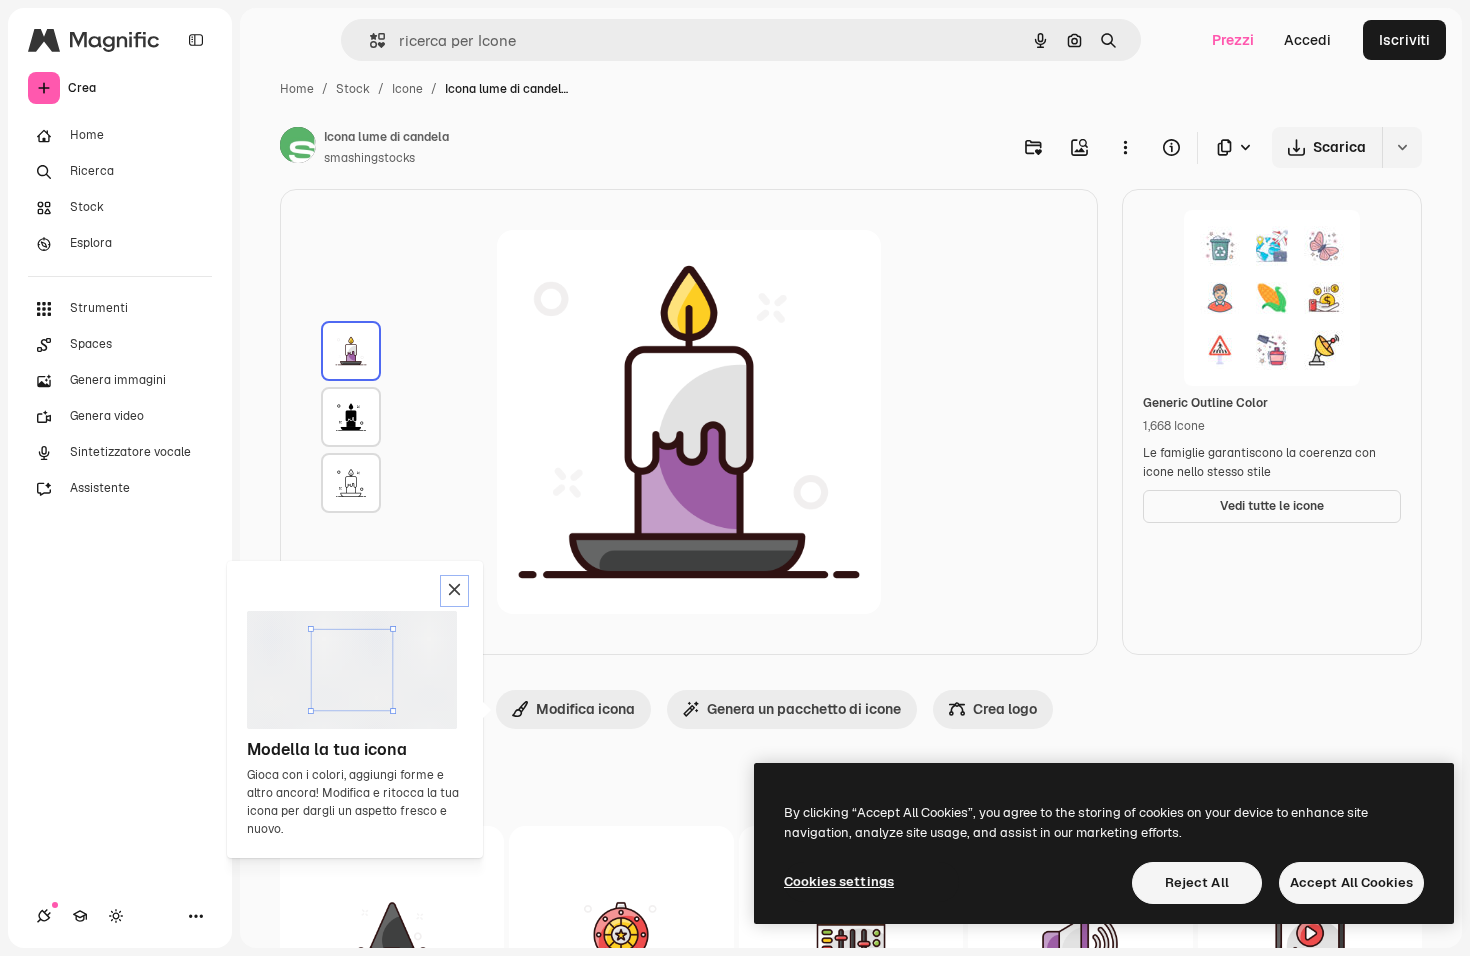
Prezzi (1233, 40)
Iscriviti (1404, 40)
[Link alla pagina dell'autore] (298, 148)
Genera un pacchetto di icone (804, 709)
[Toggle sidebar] (196, 40)
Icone (407, 89)
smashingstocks (369, 158)
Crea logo (1005, 709)
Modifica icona (585, 709)
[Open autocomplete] (369, 40)
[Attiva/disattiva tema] (116, 916)
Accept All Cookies (1351, 882)
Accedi (1307, 40)
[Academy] (80, 916)
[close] (454, 591)
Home (297, 89)
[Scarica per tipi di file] (1235, 147)
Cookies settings (839, 881)
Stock (353, 89)
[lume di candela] (351, 351)
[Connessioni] (44, 916)
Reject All (1197, 882)
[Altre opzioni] (1125, 147)
